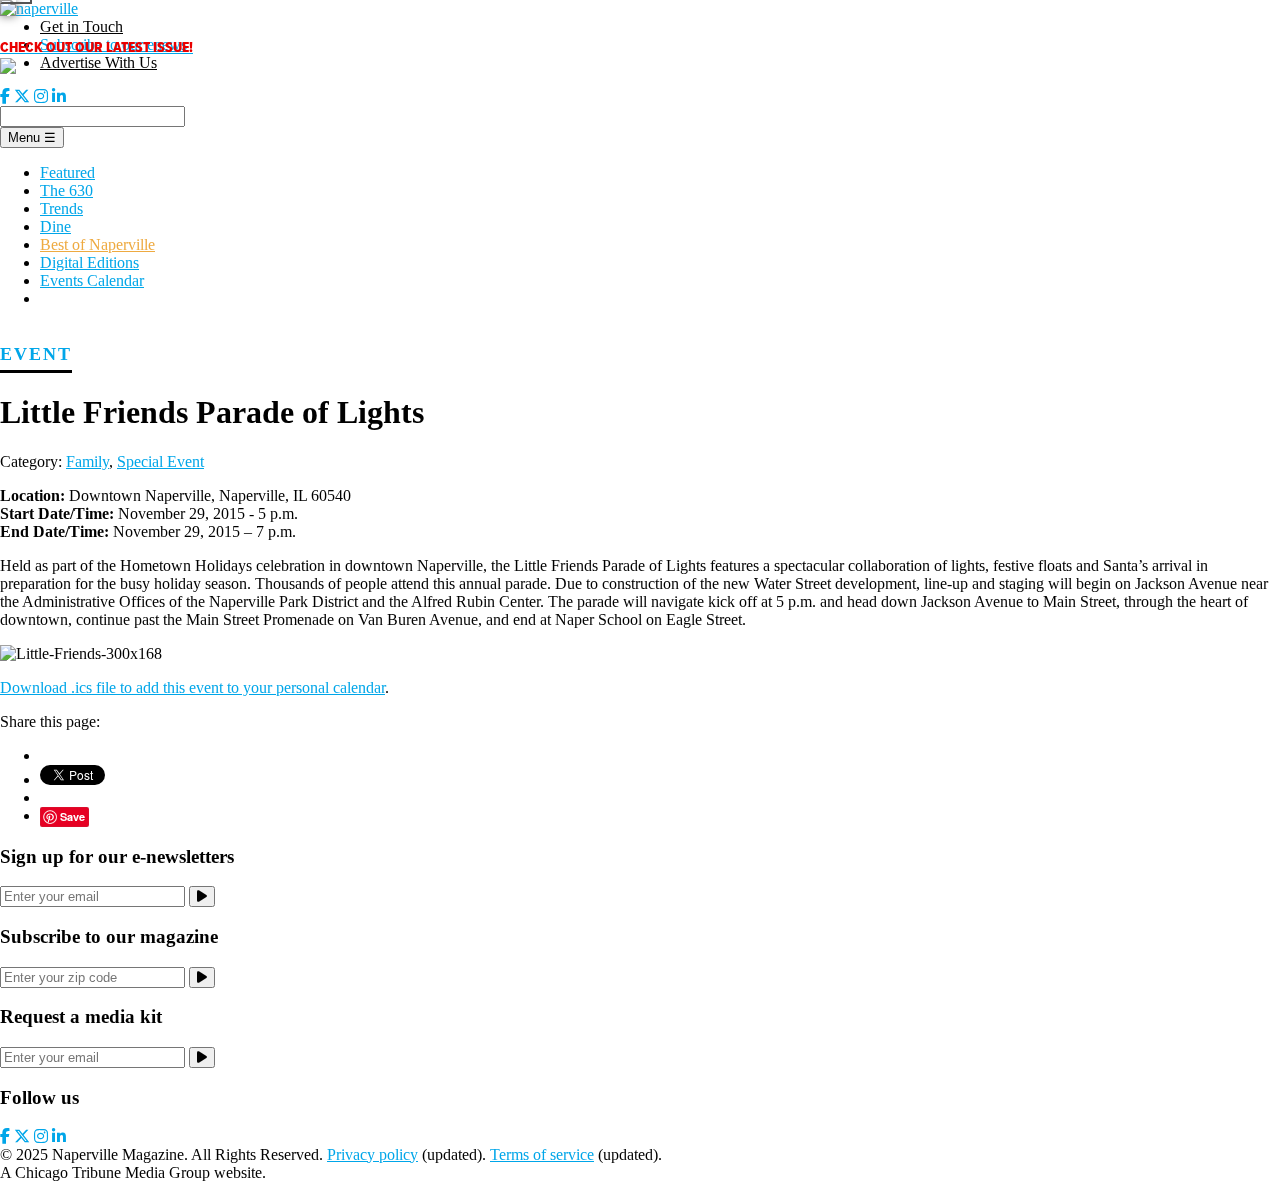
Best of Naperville (97, 244)
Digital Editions (89, 262)
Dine (55, 226)
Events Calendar (92, 280)
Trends (61, 208)
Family (87, 461)
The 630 (66, 190)
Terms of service (542, 1154)
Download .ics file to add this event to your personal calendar (192, 687)
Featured (67, 172)
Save (72, 816)
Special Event (160, 461)
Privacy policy (372, 1154)
